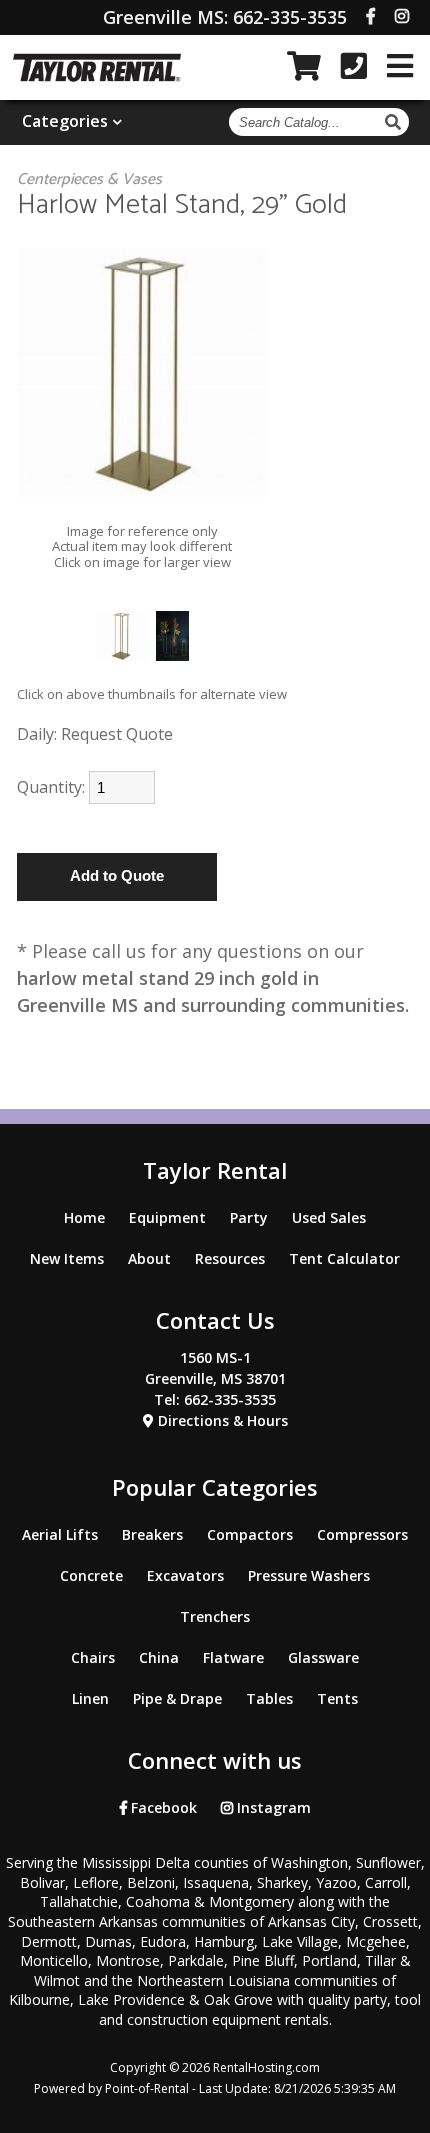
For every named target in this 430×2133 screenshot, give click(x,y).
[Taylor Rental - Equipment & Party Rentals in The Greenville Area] (97, 76)
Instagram (272, 1807)
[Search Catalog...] (395, 122)
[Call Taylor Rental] (354, 66)
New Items (67, 1258)
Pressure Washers (309, 1575)
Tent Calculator (344, 1258)
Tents (337, 1698)
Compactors (250, 1534)
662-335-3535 (225, 17)
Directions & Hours (221, 1420)
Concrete (91, 1575)
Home (84, 1217)
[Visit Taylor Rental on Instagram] (402, 16)
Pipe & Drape (177, 1698)
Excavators (185, 1575)
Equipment (167, 1217)
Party (249, 1217)
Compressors (362, 1534)
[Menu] (400, 66)
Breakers (152, 1534)
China (159, 1657)
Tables (269, 1698)
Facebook (162, 1807)
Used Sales (329, 1217)
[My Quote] (304, 66)
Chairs (93, 1657)
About (149, 1258)
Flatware (233, 1657)
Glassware (323, 1657)
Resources (230, 1258)
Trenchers (215, 1616)
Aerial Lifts (60, 1534)
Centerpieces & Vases (89, 179)
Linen (90, 1698)
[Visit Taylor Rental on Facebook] (371, 16)
